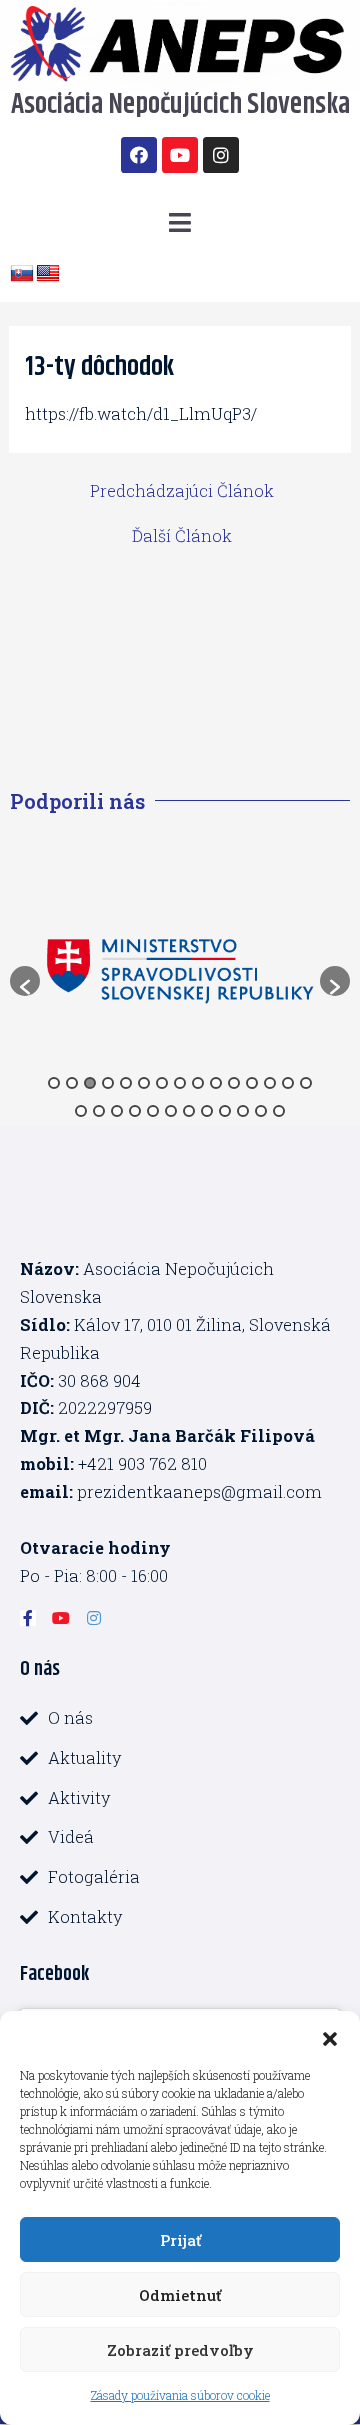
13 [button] (270, 1083)
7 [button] (162, 1083)
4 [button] (108, 1083)
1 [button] (54, 1083)
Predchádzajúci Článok (182, 491)
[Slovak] (22, 274)
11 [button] (234, 1083)
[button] (330, 2036)
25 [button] (243, 1111)
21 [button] (171, 1111)
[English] (48, 274)
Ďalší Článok (182, 536)
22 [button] (189, 1111)
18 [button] (117, 1111)
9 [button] (198, 1083)
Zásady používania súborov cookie (180, 2395)
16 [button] (81, 1111)
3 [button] (90, 1083)
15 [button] (306, 1083)
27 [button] (279, 1111)
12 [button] (252, 1083)
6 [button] (144, 1083)
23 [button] (207, 1111)
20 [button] (153, 1111)
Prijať (180, 2240)
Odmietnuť (180, 2295)
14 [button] (288, 1083)
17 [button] (99, 1111)
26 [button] (261, 1111)
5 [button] (126, 1083)
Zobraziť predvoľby (180, 2350)
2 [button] (72, 1083)
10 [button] (216, 1083)
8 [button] (180, 1083)
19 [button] (135, 1111)
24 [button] (225, 1111)
